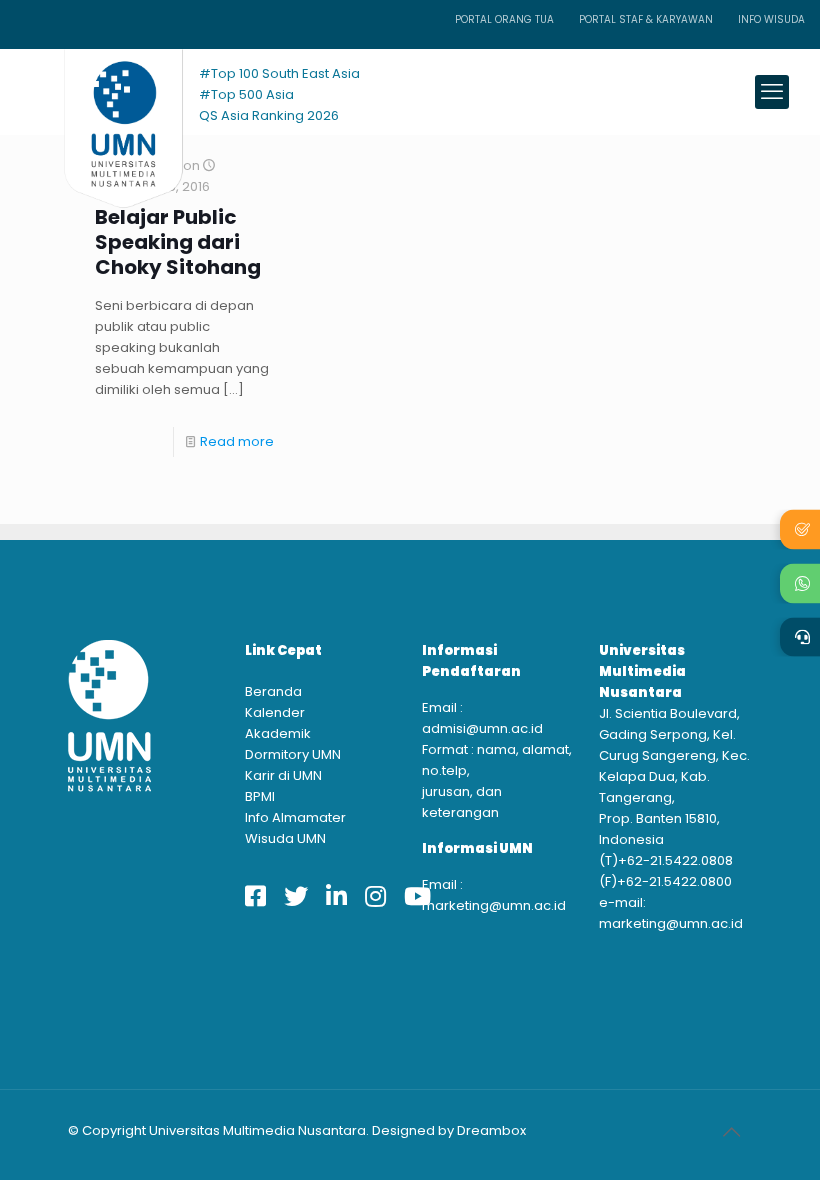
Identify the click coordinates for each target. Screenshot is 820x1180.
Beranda (273, 691)
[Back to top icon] (731, 1132)
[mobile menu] (772, 92)
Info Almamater (295, 817)
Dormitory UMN (293, 754)
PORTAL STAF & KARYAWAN (646, 19)
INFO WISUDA (771, 19)
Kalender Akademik (278, 723)
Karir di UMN (283, 775)
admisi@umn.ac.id (482, 728)
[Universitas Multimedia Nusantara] (104, 91)
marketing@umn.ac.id (494, 905)
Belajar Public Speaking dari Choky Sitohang (178, 242)
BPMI (260, 796)
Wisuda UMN (285, 838)
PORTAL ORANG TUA (504, 19)
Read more (237, 441)
